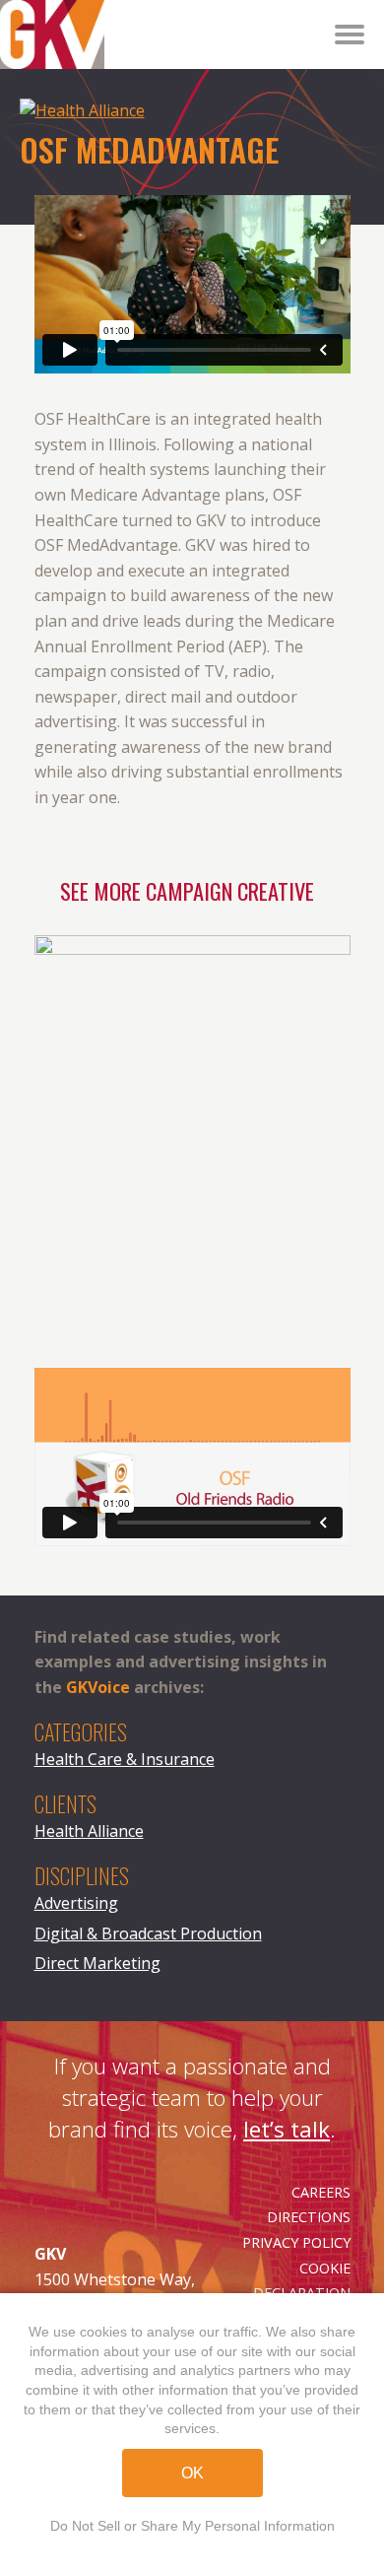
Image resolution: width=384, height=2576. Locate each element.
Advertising (76, 1903)
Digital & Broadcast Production (148, 1933)
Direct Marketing (97, 1963)
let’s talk (287, 2129)
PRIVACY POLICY (296, 2242)
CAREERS (321, 2192)
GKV (15, 12)
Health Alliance (89, 1831)
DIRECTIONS (309, 2217)
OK (192, 2473)
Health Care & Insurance (125, 1759)
